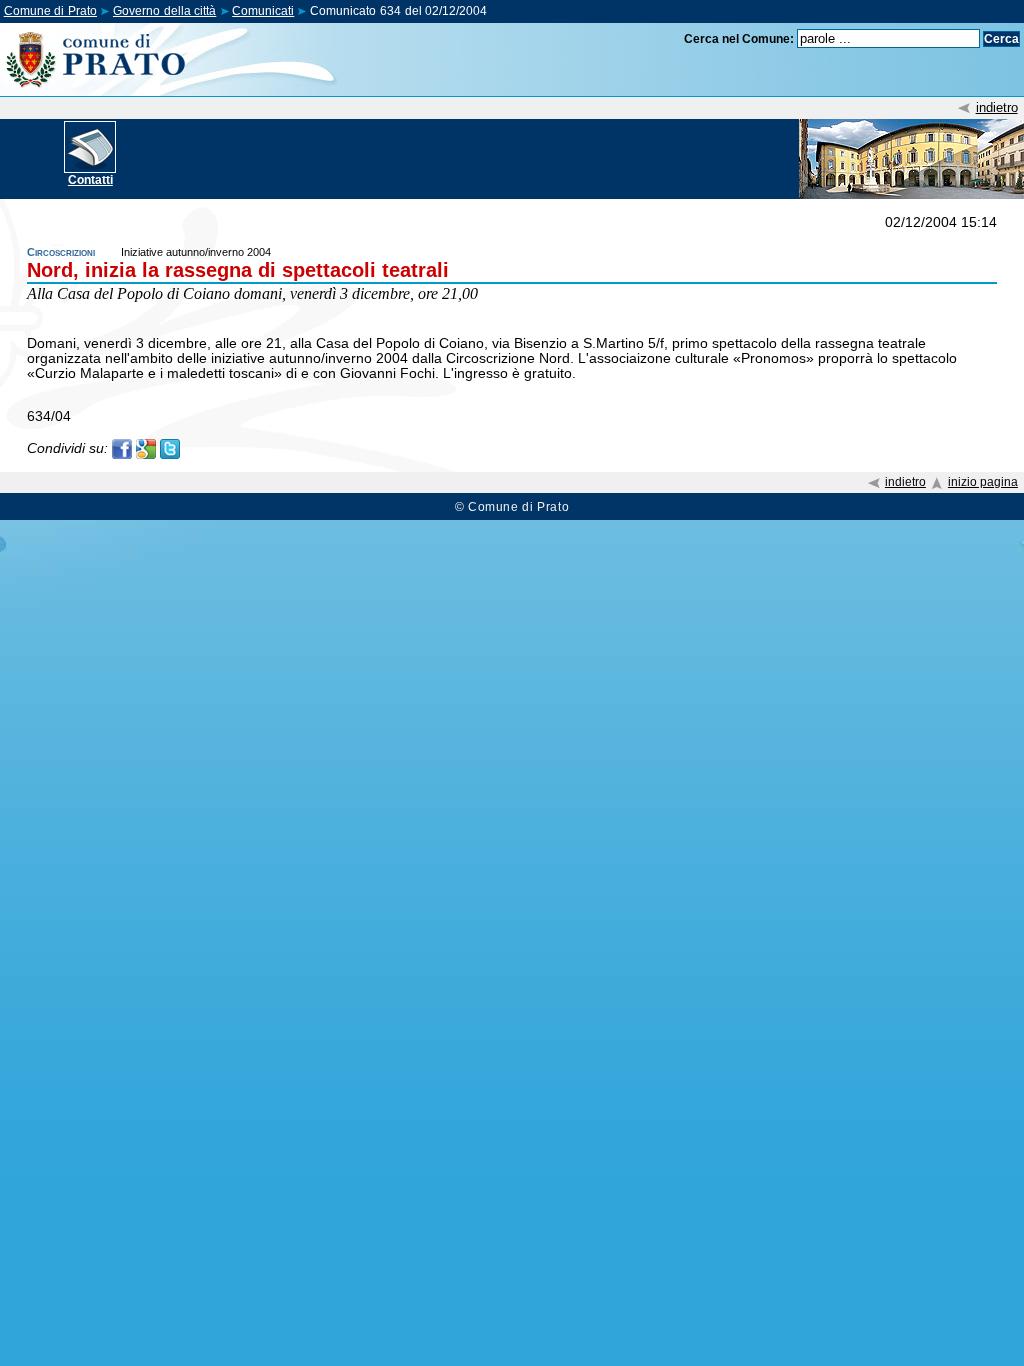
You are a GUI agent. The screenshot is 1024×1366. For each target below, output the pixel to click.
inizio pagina (983, 482)
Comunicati (263, 11)
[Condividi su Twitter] (170, 447)
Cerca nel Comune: (739, 39)
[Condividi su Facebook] (122, 447)
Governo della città (164, 11)
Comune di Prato (50, 11)
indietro (997, 107)
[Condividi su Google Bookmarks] (146, 447)
